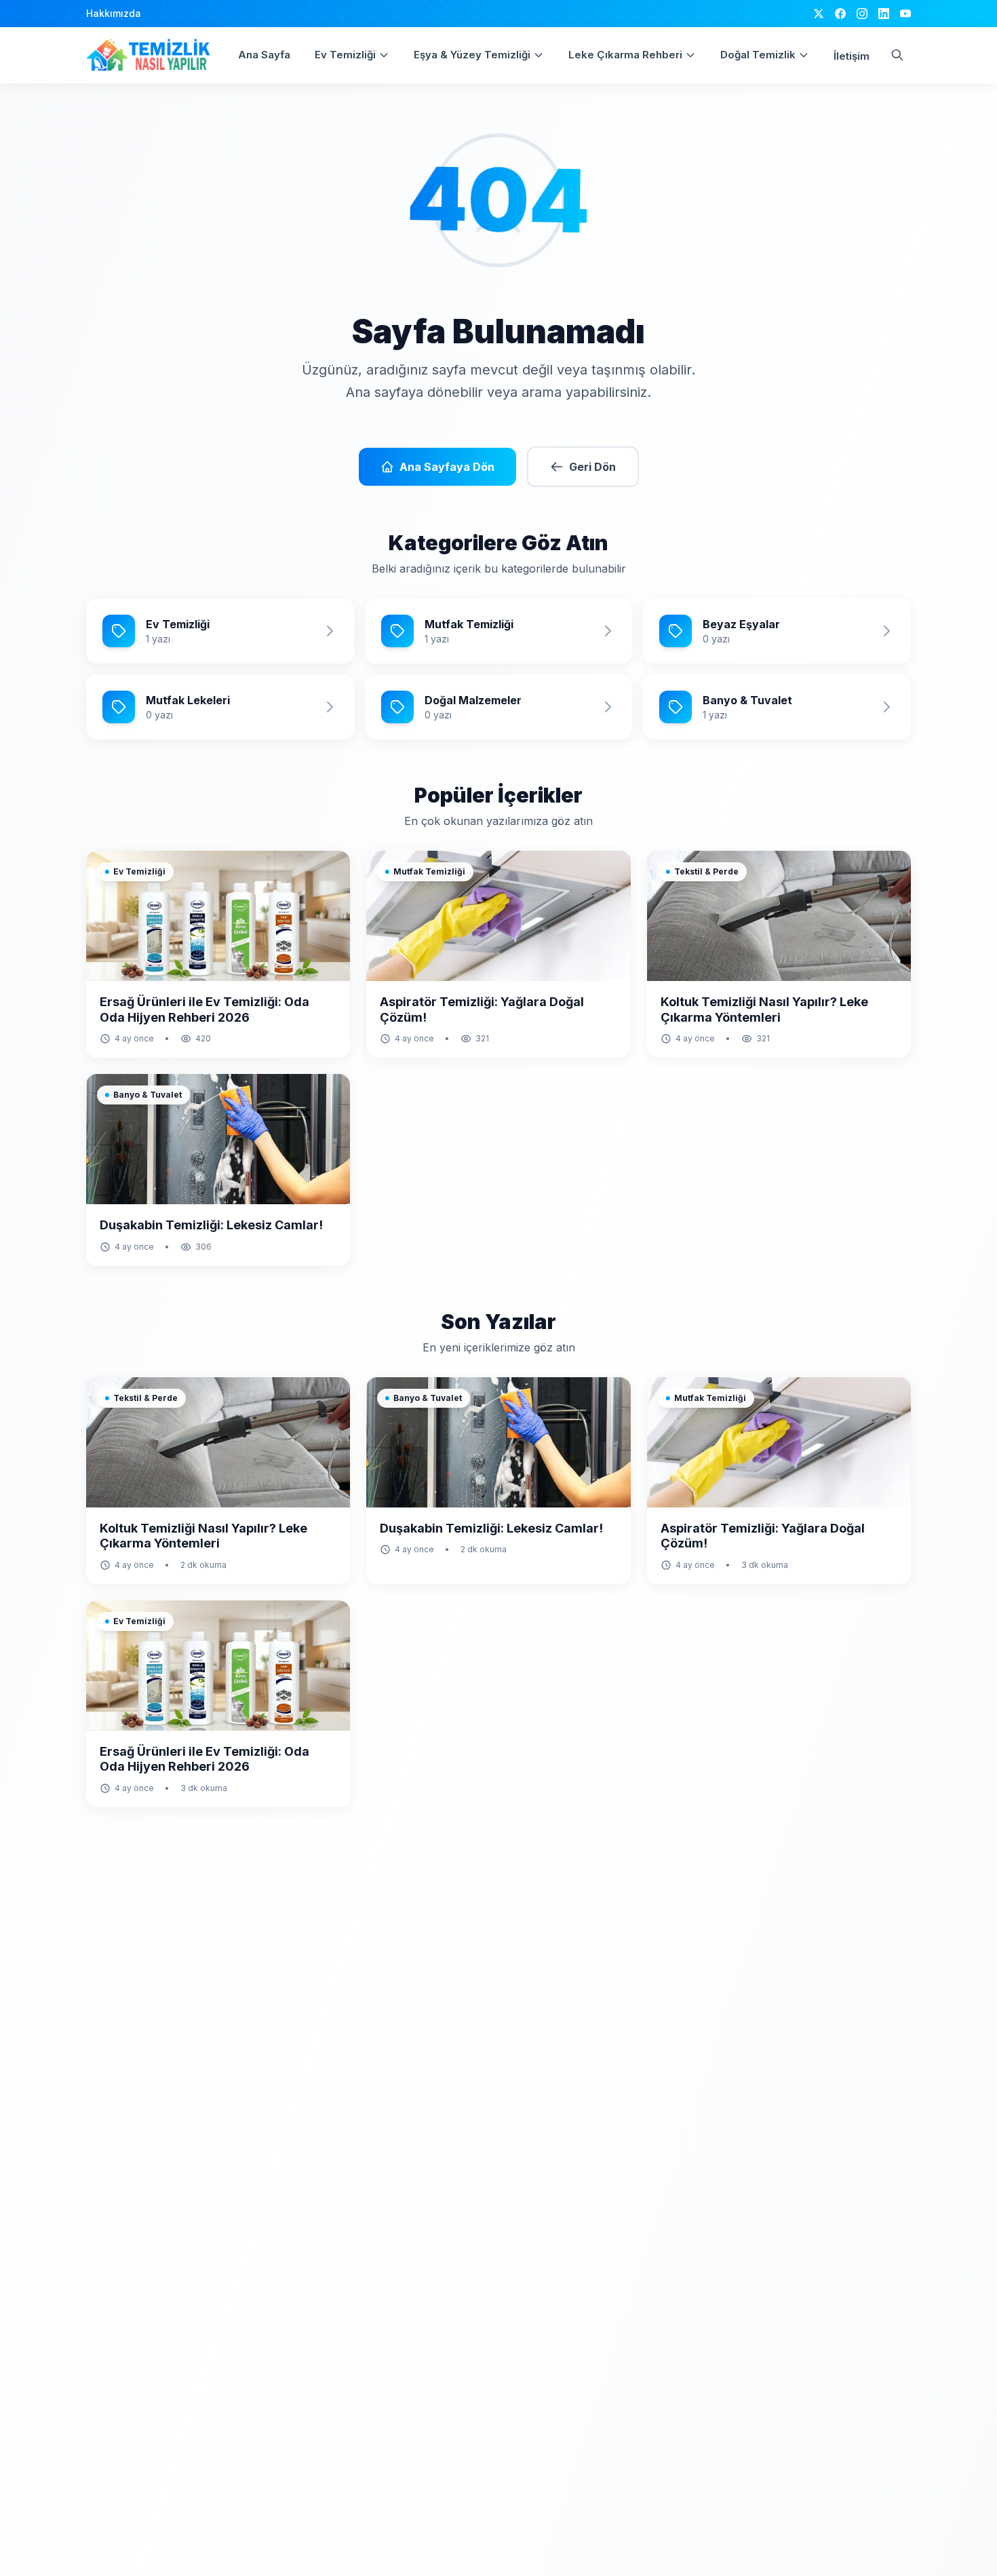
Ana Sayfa (264, 55)
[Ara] (897, 55)
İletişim (852, 56)
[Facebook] (840, 14)
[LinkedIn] (884, 14)
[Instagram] (862, 14)
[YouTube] (905, 14)
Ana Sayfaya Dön (447, 467)
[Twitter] (819, 14)
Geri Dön (592, 467)
